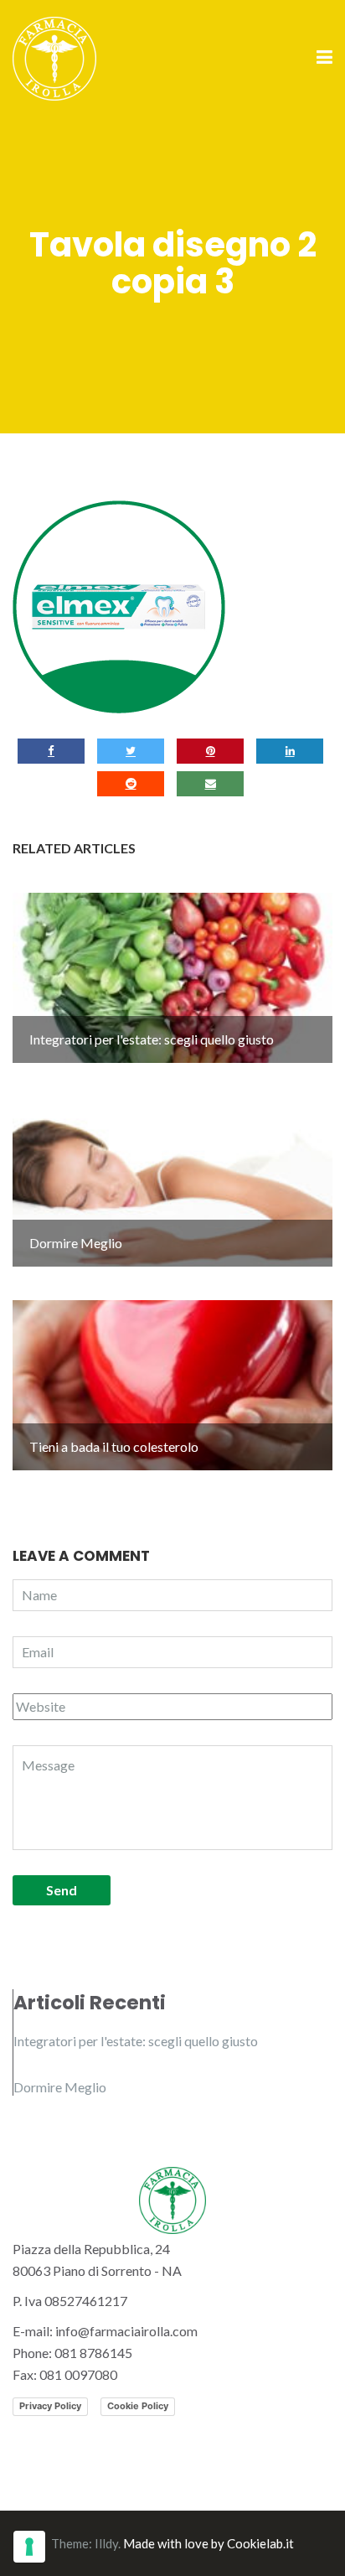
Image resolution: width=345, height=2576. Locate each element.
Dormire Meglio (60, 2087)
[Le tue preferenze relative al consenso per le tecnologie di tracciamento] (29, 2547)
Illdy (106, 2543)
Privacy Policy (50, 2406)
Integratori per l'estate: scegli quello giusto (136, 2041)
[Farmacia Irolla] (54, 57)
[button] (119, 607)
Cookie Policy (138, 2406)
